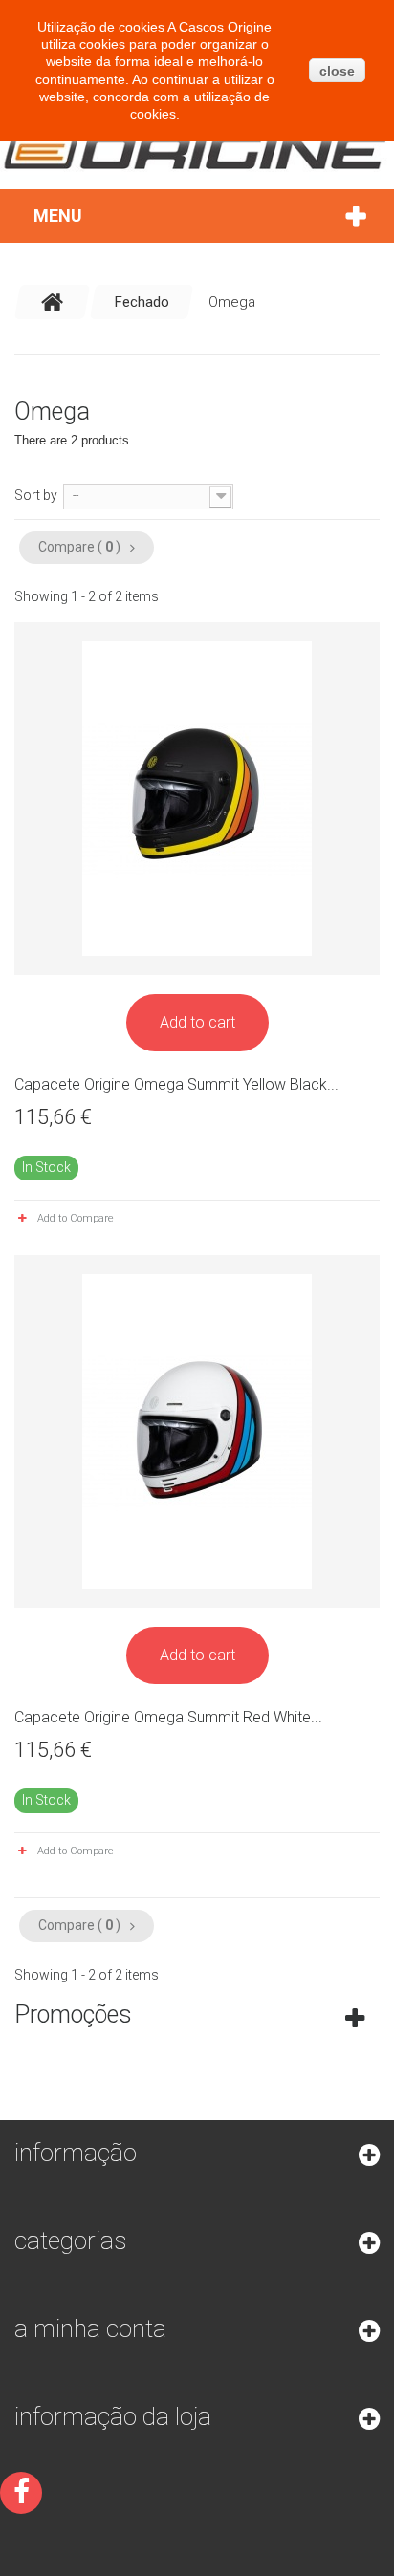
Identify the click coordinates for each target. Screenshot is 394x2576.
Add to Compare (76, 1218)
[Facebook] (21, 2493)
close (337, 71)
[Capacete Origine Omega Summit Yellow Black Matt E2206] (197, 799)
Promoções (73, 2014)
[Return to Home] (53, 302)
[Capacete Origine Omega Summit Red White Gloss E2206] (197, 1431)
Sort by (36, 495)
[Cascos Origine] (197, 151)
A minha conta (90, 2328)
